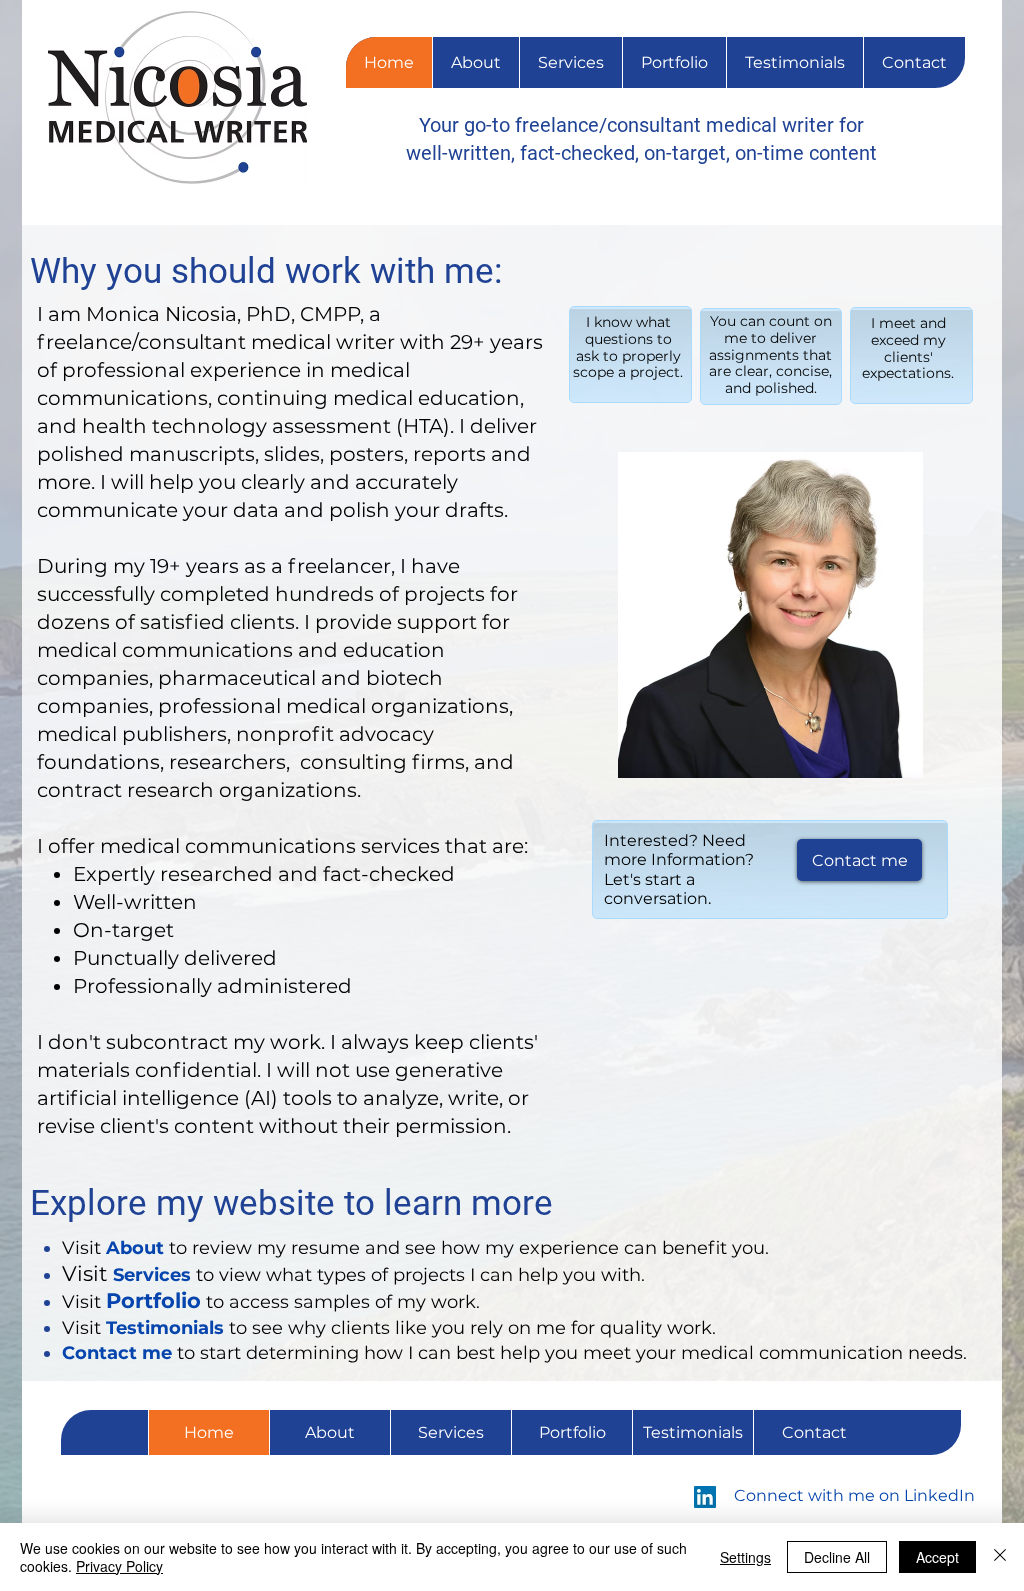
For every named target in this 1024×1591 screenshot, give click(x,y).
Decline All (837, 1557)
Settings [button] (745, 1557)
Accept (937, 1557)
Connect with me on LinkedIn (854, 1495)
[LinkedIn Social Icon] (705, 1497)
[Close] (1000, 1557)
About (135, 1248)
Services (152, 1275)
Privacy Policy (119, 1566)
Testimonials (165, 1328)
